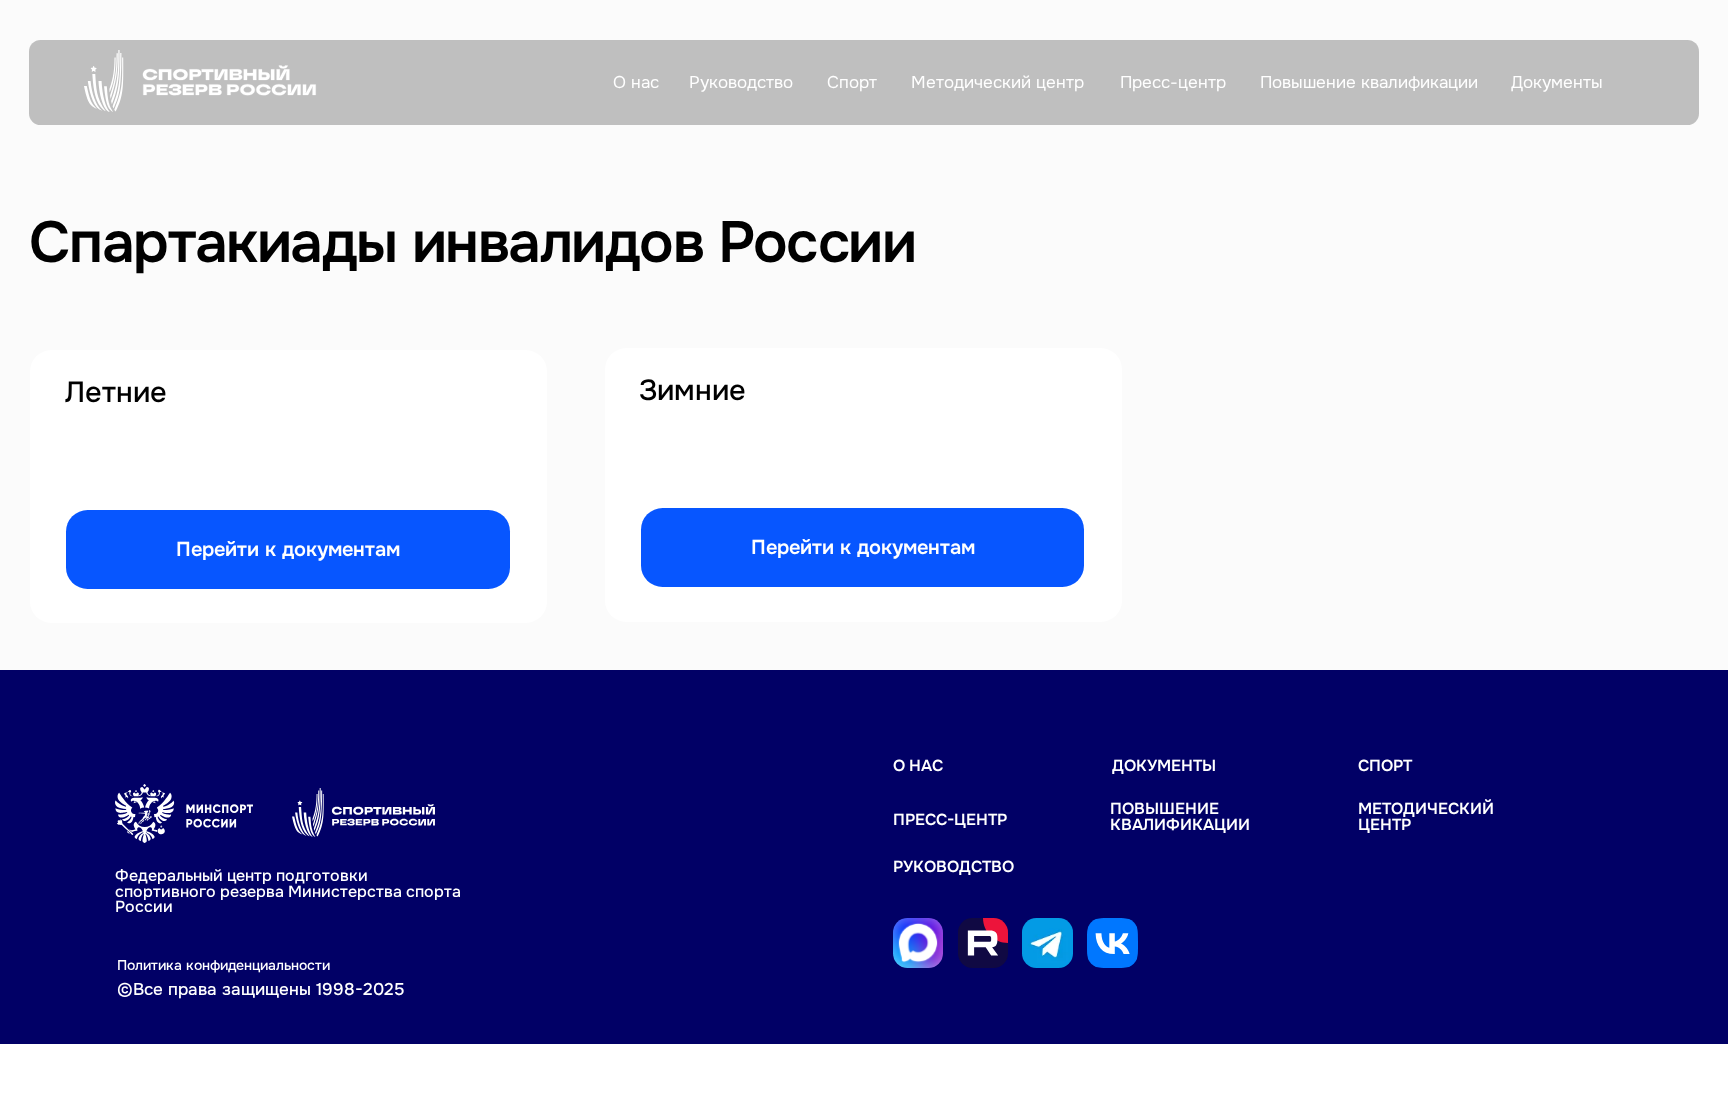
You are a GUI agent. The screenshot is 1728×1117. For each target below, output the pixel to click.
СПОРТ (1385, 766)
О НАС (918, 766)
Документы (1164, 766)
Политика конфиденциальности (223, 965)
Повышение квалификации (1180, 817)
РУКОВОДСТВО (953, 867)
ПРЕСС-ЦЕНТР (950, 820)
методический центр (1426, 817)
